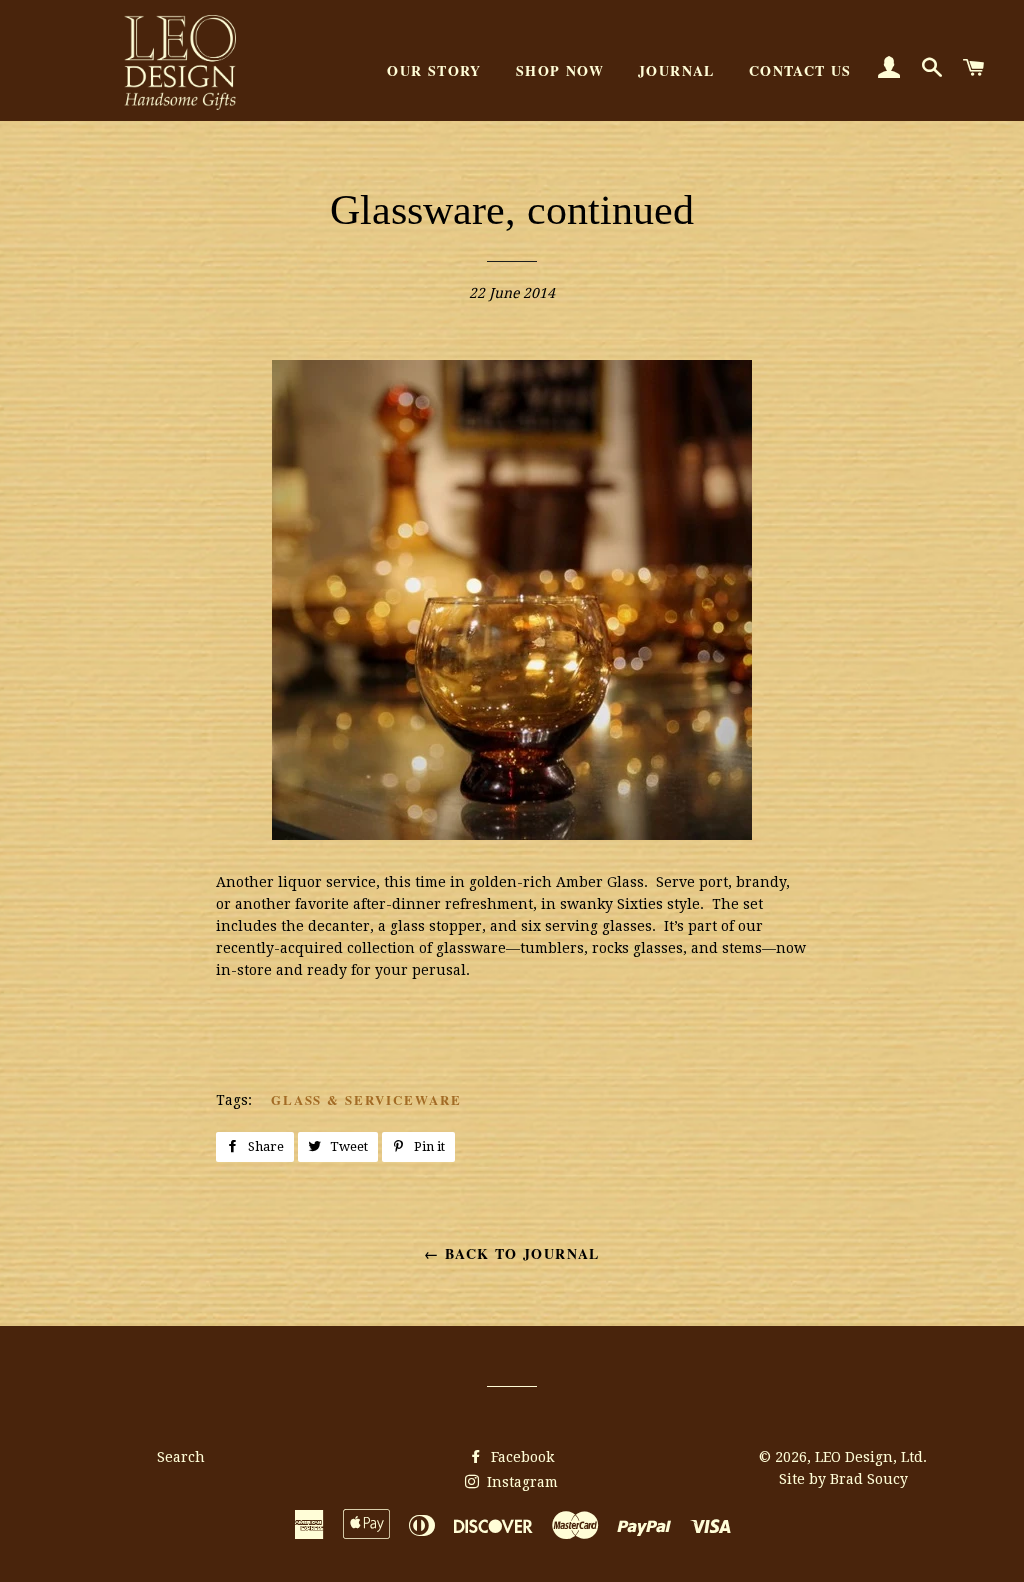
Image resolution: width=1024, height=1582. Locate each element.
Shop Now (560, 70)
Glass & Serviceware (366, 1099)
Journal (676, 70)
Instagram (520, 1482)
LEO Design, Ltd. (871, 1457)
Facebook (520, 1457)
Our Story (434, 70)
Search (181, 1457)
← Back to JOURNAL (512, 1253)
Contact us (800, 70)
